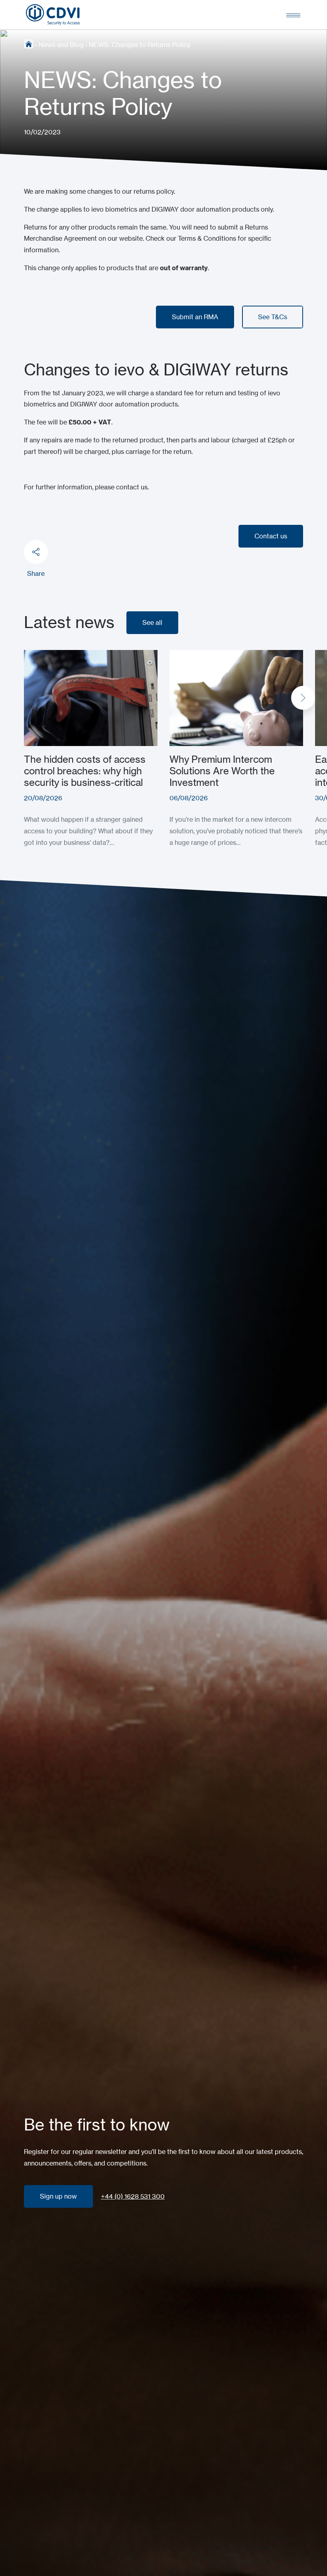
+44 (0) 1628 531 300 (133, 2196)
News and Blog (61, 45)
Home (29, 44)
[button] (303, 698)
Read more (40, 656)
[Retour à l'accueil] (53, 15)
